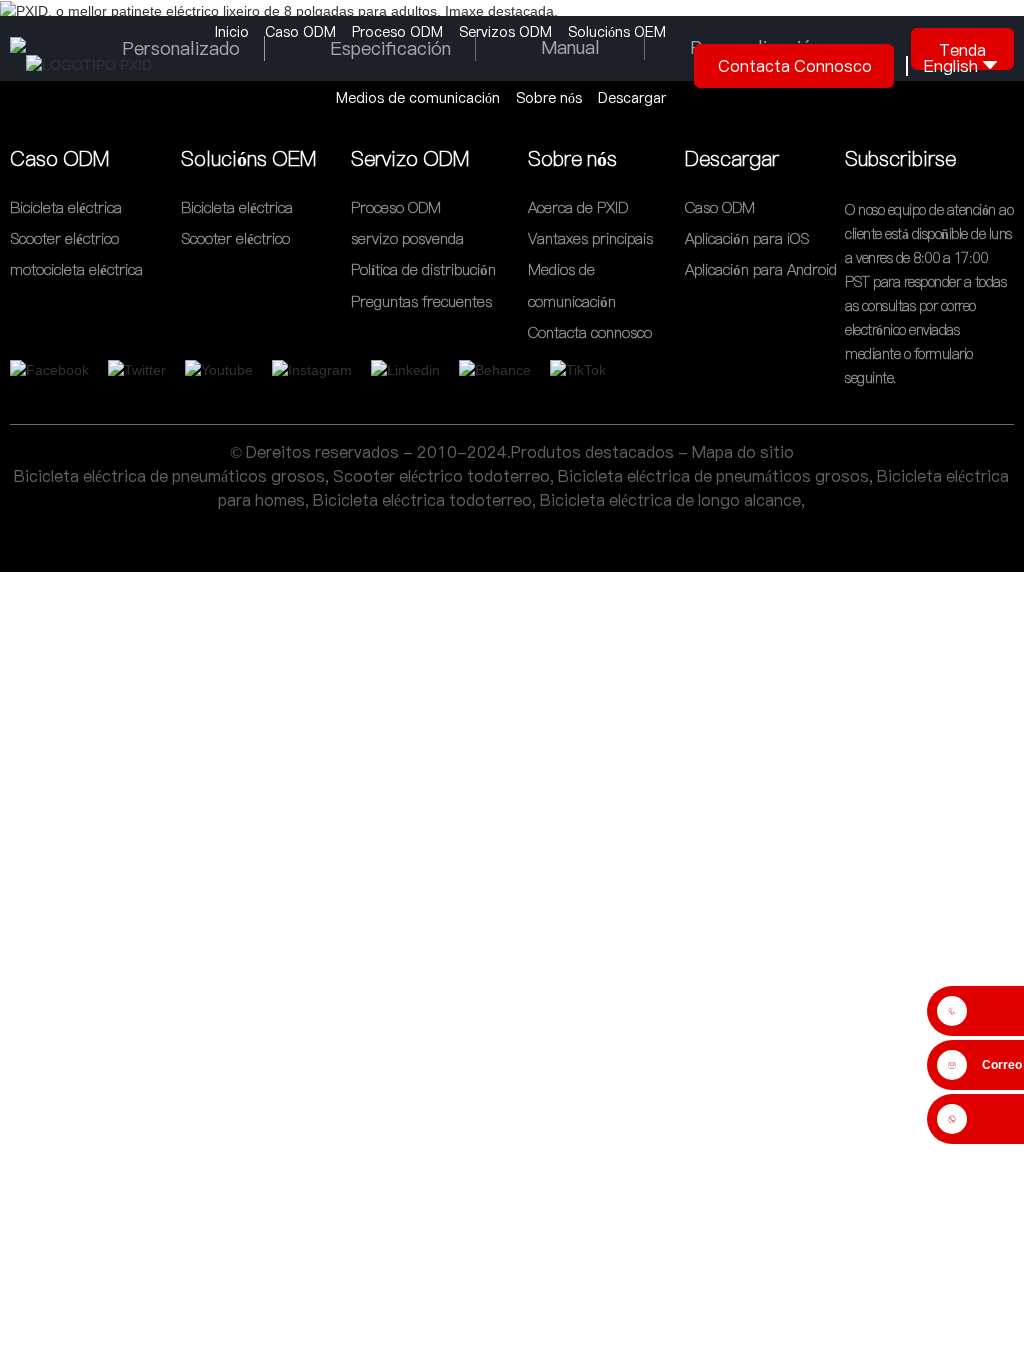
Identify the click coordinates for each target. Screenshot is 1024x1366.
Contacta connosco (795, 66)
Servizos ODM (505, 32)
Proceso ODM (397, 32)
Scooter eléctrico (64, 238)
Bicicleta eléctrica (66, 207)
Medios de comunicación (418, 98)
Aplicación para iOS (747, 238)
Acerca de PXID (578, 207)
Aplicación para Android (761, 270)
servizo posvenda (407, 238)
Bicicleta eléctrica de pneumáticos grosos (169, 476)
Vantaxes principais (590, 238)
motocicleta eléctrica (76, 270)
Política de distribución (423, 270)
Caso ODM (300, 32)
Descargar (632, 98)
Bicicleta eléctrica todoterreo (422, 500)
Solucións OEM (617, 32)
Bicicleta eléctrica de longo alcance (670, 500)
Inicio (232, 32)
